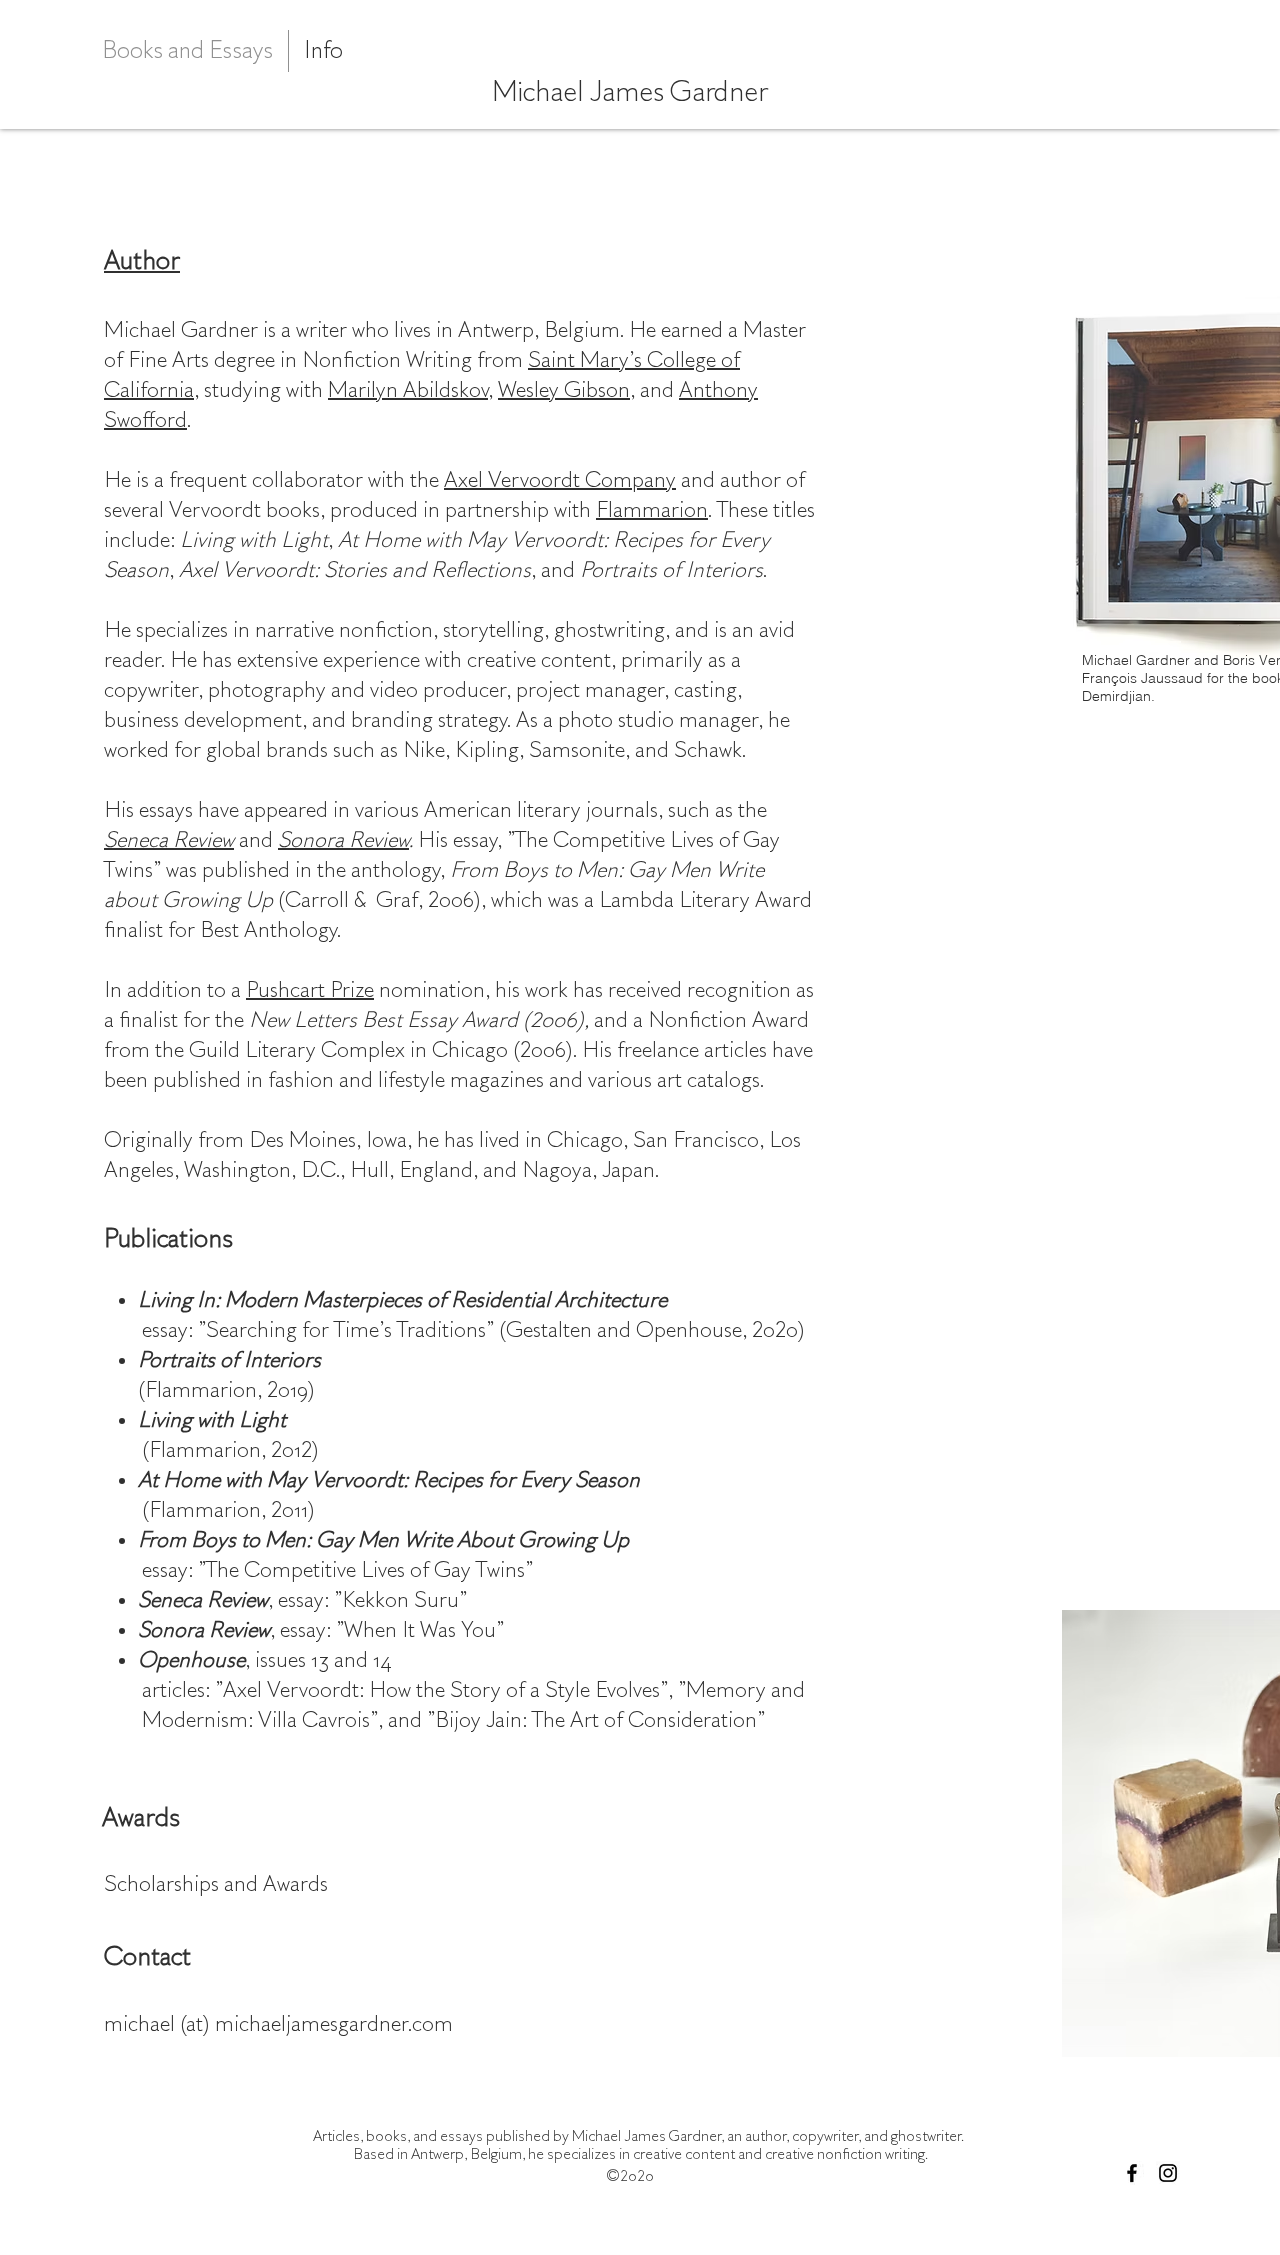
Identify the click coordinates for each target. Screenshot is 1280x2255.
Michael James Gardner (630, 92)
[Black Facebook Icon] (1132, 2173)
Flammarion (652, 510)
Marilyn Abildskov (408, 390)
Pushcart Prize (310, 990)
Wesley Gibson (564, 390)
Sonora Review (343, 840)
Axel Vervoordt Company (560, 480)
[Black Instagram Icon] (1168, 2173)
